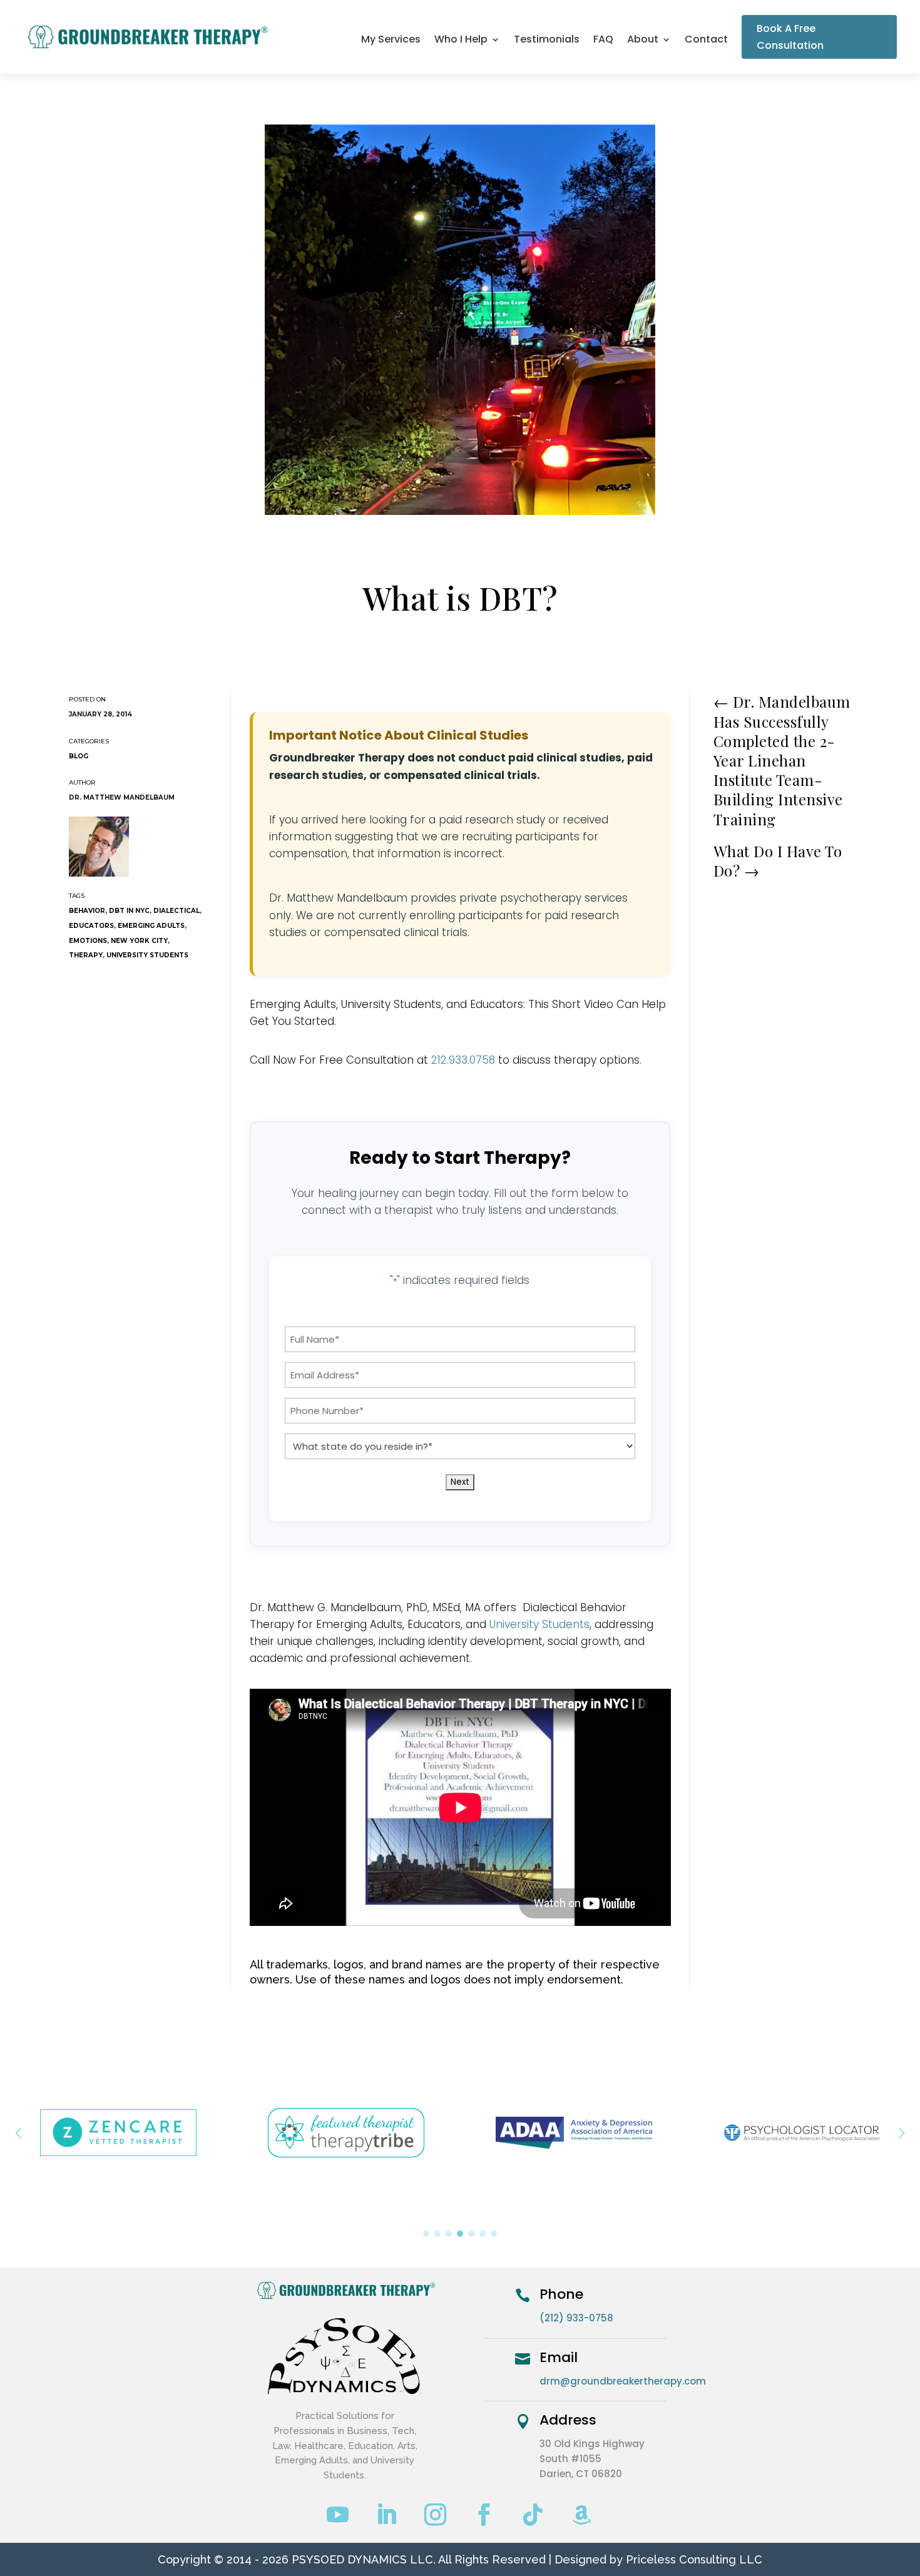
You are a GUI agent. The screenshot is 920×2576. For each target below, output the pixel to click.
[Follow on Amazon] (582, 2515)
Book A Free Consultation (790, 37)
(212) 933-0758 (576, 2318)
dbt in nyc (129, 911)
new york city (139, 941)
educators (91, 926)
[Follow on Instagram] (436, 2515)
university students (147, 955)
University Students (539, 1624)
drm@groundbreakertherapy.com (623, 2381)
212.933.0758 (463, 1060)
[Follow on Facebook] (484, 2515)
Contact (706, 41)
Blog (79, 756)
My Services (391, 41)
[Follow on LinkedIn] (387, 2515)
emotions (88, 941)
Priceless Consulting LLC (694, 2559)
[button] (902, 2133)
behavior (87, 911)
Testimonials (547, 41)
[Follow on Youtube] (338, 2515)
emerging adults (151, 926)
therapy (86, 955)
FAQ (603, 41)
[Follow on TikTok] (533, 2515)
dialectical (176, 911)
